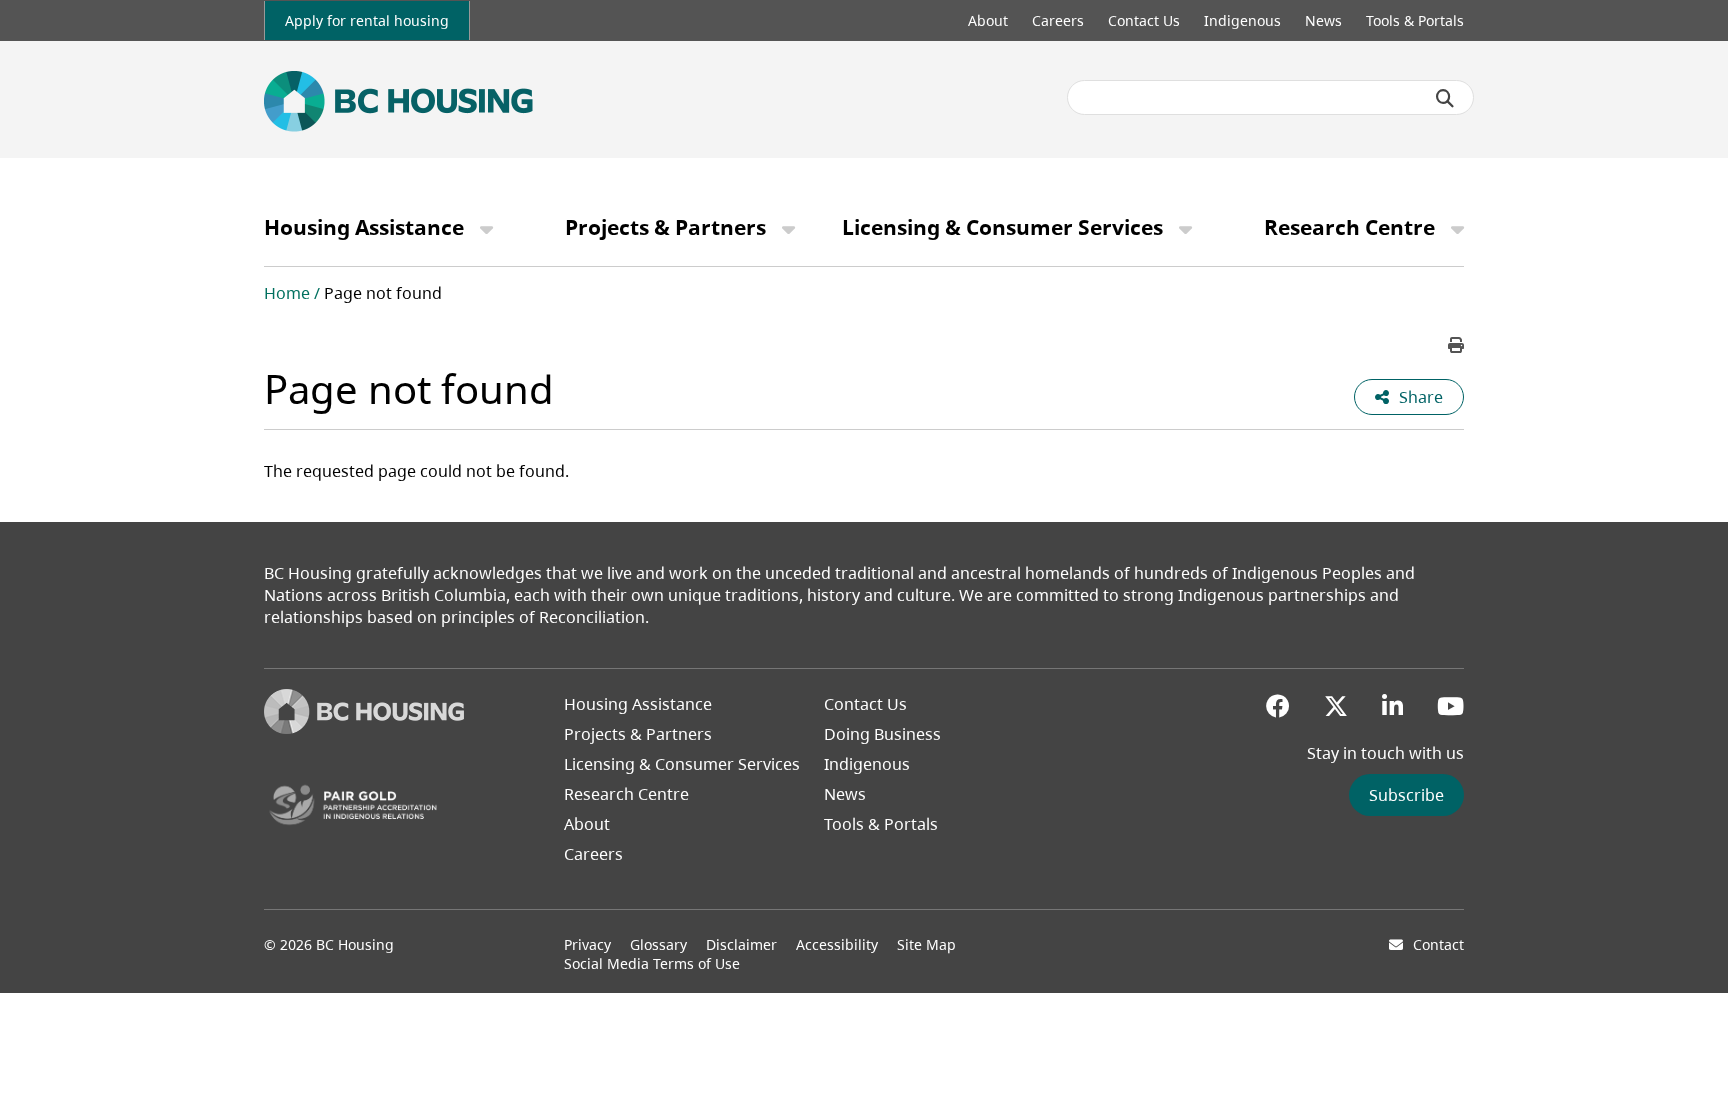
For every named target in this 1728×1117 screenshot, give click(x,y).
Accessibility (837, 944)
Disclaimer (741, 944)
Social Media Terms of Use (652, 963)
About (988, 20)
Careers (1058, 20)
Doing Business (882, 734)
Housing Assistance (364, 227)
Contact (1438, 944)
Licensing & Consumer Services (1002, 227)
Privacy (587, 944)
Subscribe (1406, 795)
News (1323, 20)
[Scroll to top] (1688, 1062)
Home (287, 293)
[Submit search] (1445, 98)
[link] (367, 20)
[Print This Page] (1456, 345)
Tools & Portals (1415, 20)
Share (1421, 397)
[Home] (364, 728)
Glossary (658, 944)
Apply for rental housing (367, 20)
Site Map (926, 944)
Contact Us (1144, 20)
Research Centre (1349, 227)
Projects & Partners (665, 227)
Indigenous (1242, 20)
